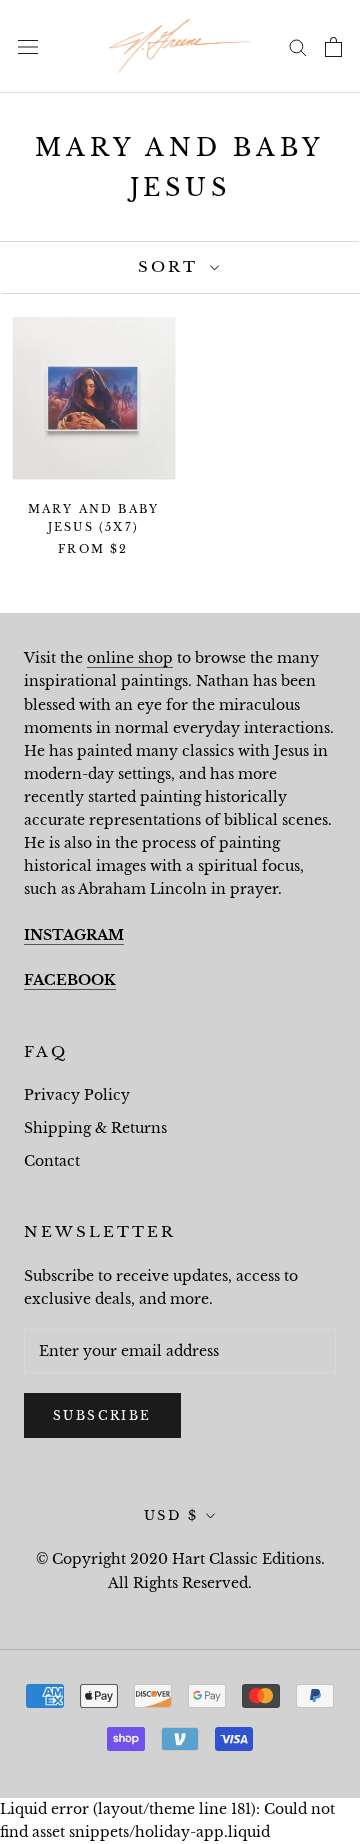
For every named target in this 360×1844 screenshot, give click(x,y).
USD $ (171, 1515)
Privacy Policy (77, 1095)
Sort (171, 266)
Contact (52, 1161)
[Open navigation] (28, 46)
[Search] (298, 46)
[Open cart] (333, 47)
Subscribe (102, 1415)
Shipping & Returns (95, 1128)
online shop (130, 658)
